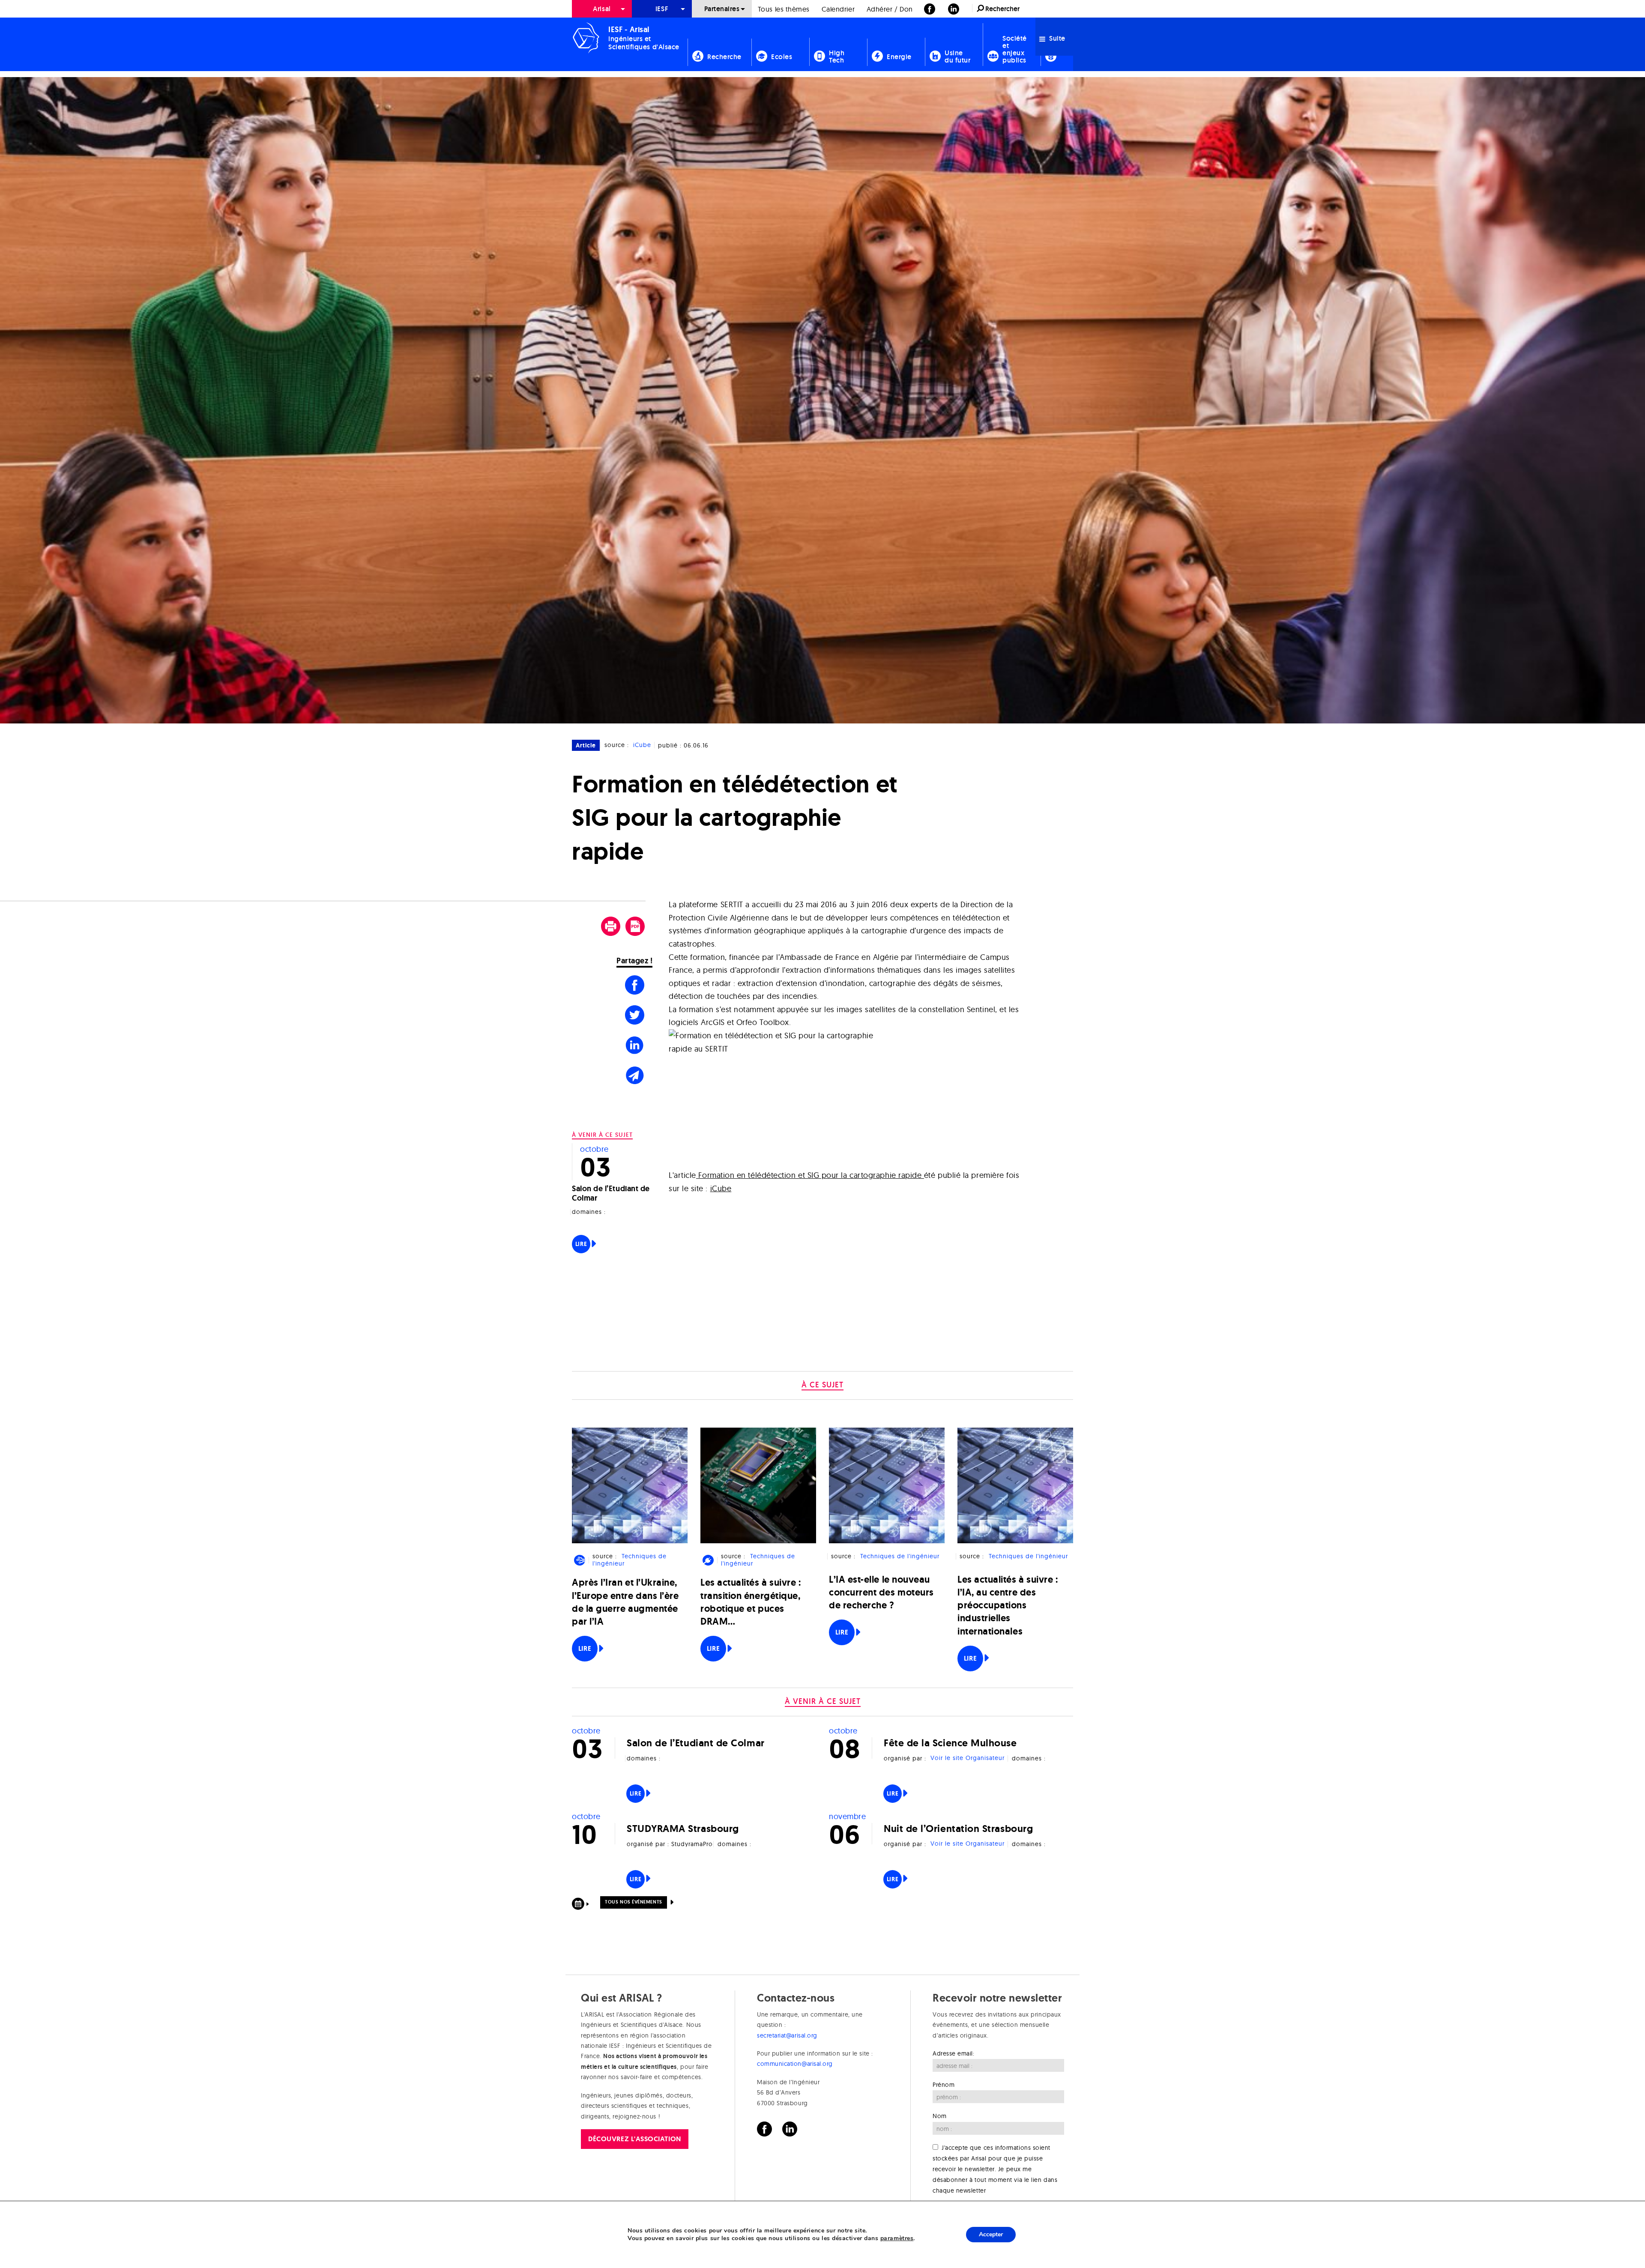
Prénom (944, 2085)
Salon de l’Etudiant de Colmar (611, 1193)
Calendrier (838, 9)
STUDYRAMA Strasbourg (683, 1828)
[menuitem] (602, 9)
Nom (940, 2116)
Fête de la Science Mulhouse (950, 1743)
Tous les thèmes (784, 9)
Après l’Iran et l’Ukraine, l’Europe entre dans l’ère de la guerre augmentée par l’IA (625, 1602)
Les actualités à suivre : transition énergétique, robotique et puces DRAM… (751, 1602)
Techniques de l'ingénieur (629, 1560)
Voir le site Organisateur (968, 1758)
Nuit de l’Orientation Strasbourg (958, 1828)
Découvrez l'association (634, 2139)
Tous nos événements (633, 1902)
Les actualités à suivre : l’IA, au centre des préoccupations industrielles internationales (1008, 1605)
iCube (642, 745)
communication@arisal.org (795, 2064)
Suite (1056, 38)
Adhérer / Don (890, 9)
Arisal (602, 9)
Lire (581, 1244)
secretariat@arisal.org (787, 2035)
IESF (662, 9)
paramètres (897, 2238)
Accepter (991, 2234)
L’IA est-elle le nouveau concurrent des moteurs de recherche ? (881, 1592)
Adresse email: (954, 2053)
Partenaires (722, 9)
